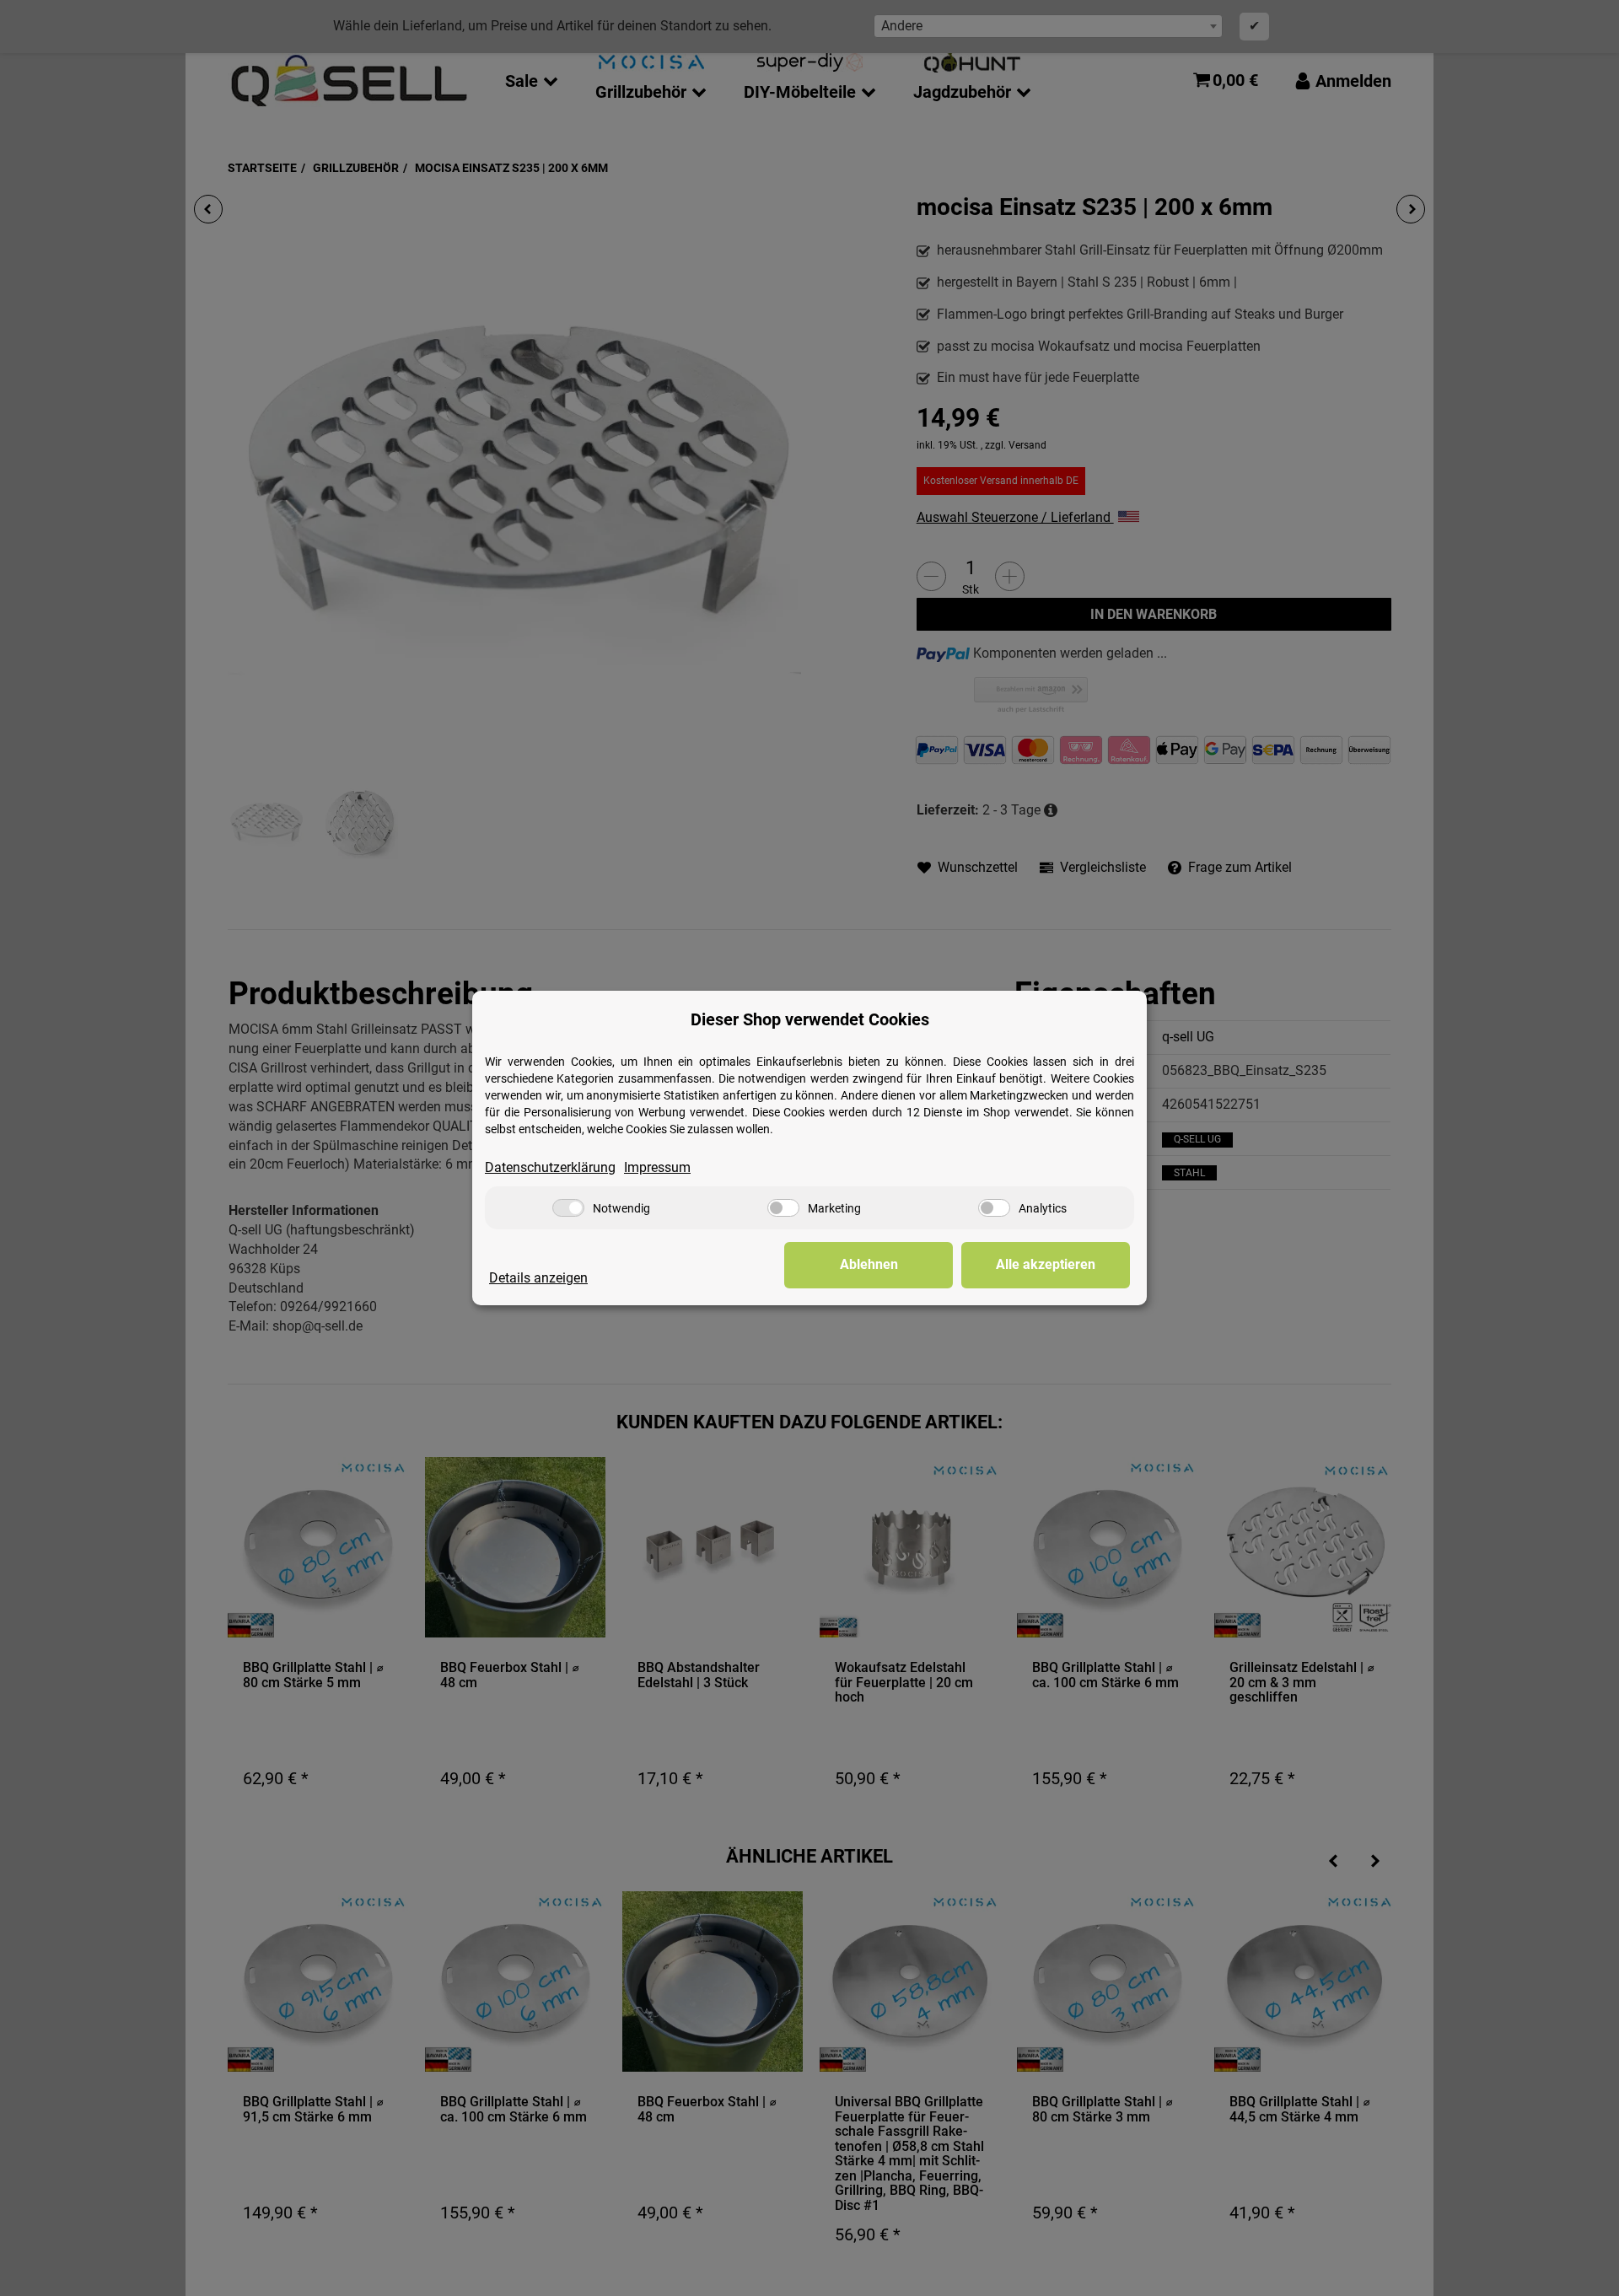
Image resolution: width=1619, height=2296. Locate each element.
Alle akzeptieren (1046, 1264)
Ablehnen (869, 1264)
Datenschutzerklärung (550, 1167)
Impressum (657, 1167)
